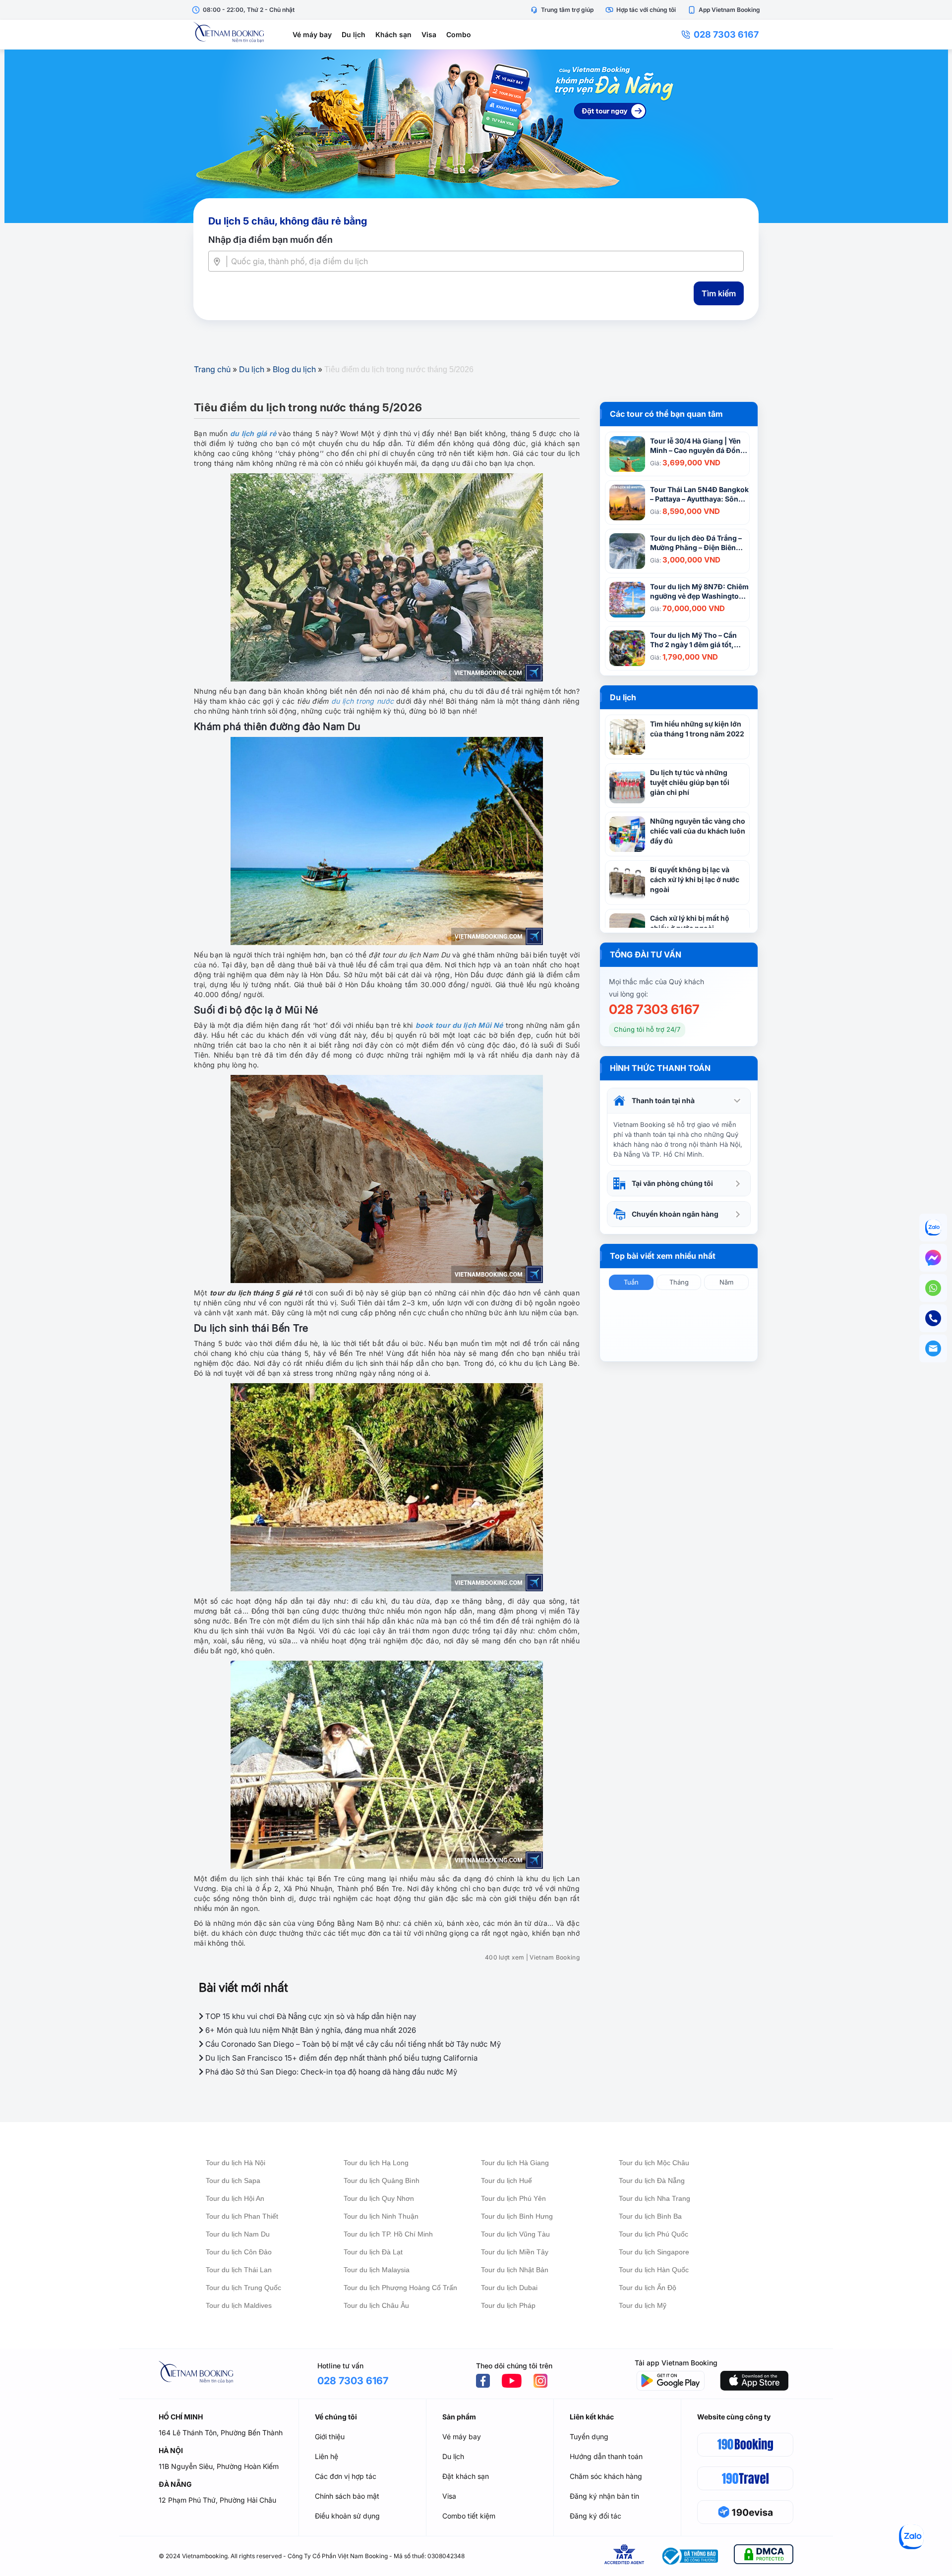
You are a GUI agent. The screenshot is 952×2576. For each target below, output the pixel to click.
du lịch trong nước (362, 701)
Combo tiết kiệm (469, 2516)
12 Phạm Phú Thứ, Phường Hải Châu (217, 2500)
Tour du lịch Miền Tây (515, 2252)
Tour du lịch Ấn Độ (648, 2288)
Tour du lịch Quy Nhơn (379, 2198)
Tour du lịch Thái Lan (239, 2270)
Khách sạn (393, 34)
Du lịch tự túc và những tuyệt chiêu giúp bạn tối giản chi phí (690, 782)
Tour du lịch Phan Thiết (242, 2216)
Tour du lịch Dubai (509, 2288)
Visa (429, 34)
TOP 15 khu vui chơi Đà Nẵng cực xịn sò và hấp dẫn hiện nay (310, 2016)
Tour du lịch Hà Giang (515, 2163)
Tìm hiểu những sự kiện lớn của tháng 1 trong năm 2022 (697, 729)
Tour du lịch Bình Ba (650, 2216)
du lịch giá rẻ (253, 433)
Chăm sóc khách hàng (606, 2476)
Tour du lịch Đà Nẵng (652, 2181)
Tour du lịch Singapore (654, 2252)
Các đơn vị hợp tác (346, 2476)
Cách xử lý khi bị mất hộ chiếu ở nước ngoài (690, 923)
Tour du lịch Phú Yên (513, 2198)
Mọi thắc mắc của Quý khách (656, 981)
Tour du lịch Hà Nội (236, 2163)
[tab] (679, 1101)
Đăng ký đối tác (595, 2516)
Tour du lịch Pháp (508, 2305)
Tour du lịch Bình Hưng (517, 2216)
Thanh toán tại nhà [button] (663, 1100)
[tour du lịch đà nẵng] (476, 136)
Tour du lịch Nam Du (238, 2234)
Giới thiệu (330, 2436)
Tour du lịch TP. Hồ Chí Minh (388, 2234)
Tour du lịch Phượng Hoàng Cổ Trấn (400, 2288)
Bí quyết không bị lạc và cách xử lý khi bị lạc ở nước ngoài (695, 879)
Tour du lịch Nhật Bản (515, 2270)
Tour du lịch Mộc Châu (654, 2163)
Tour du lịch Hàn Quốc (654, 2270)
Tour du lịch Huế (506, 2181)
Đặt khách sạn (466, 2476)
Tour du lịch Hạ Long (376, 2163)
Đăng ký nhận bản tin (604, 2496)
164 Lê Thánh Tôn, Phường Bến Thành (221, 2433)
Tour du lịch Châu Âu (376, 2305)
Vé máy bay (312, 34)
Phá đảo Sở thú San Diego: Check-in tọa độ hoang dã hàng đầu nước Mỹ (330, 2072)
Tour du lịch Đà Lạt (373, 2252)
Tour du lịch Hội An (235, 2198)
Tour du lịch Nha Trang (654, 2198)
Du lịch (354, 34)
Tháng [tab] (679, 1282)
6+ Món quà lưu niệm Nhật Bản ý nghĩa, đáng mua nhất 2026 (310, 2030)
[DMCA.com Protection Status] (764, 2556)
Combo (459, 34)
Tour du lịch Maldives (239, 2305)
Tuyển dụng (589, 2436)
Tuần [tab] (631, 1282)
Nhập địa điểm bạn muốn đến (270, 240)
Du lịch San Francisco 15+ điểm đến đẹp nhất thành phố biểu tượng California (340, 2058)
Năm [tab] (726, 1282)
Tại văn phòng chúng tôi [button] (672, 1183)
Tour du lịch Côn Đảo (239, 2252)
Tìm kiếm (719, 293)
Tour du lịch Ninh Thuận (381, 2216)
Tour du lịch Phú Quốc (654, 2234)
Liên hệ (327, 2456)
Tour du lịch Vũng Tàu (515, 2234)
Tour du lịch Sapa (233, 2181)
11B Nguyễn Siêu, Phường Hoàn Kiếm (219, 2466)
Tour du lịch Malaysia (377, 2270)
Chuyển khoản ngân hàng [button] (675, 1214)
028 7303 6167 (726, 34)
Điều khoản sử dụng (347, 2516)
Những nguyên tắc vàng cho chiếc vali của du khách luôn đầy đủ (698, 831)
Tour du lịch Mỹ (643, 2305)
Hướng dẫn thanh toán (606, 2456)
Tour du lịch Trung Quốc (243, 2288)
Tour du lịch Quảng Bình (382, 2181)
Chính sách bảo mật (347, 2496)
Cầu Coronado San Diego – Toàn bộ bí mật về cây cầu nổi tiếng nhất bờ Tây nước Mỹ (352, 2044)
